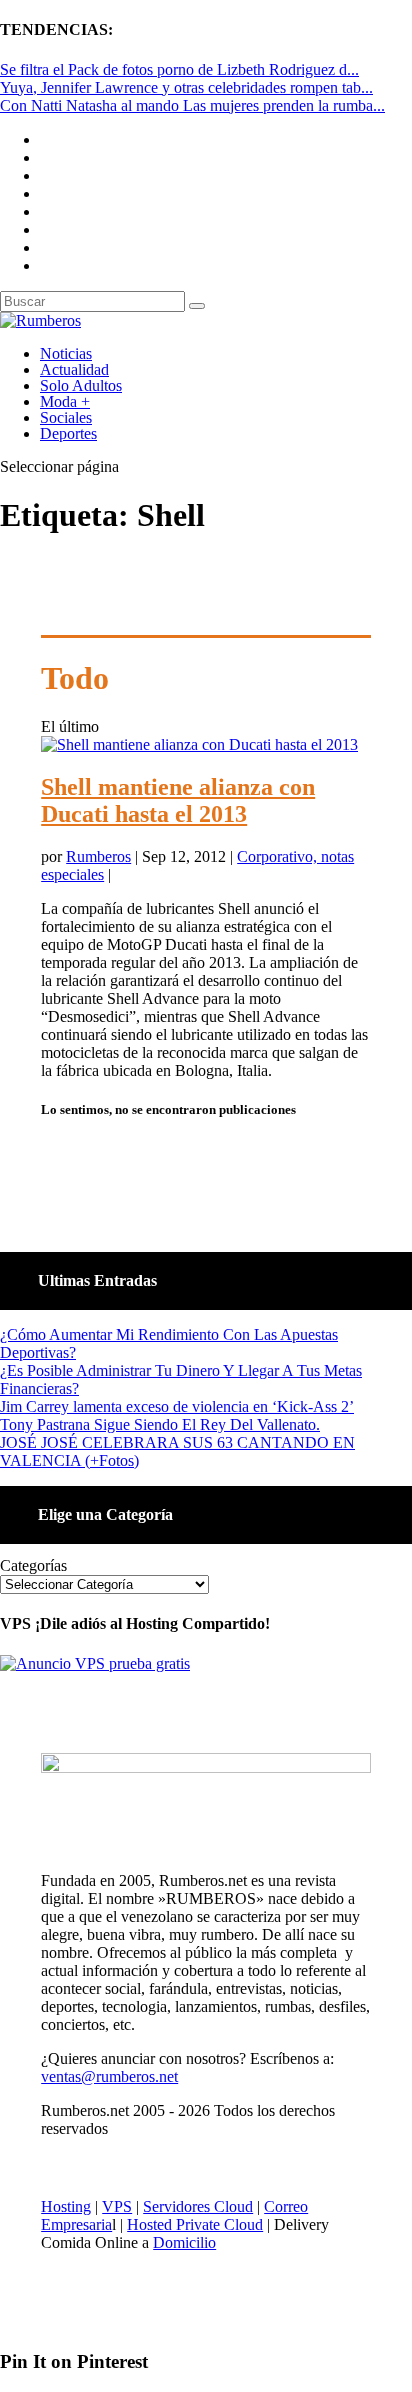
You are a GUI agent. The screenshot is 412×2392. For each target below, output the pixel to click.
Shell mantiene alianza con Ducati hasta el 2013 (178, 800)
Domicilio (184, 2242)
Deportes (68, 433)
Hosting (66, 2206)
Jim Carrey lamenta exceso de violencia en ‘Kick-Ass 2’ (177, 1406)
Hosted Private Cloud (195, 2224)
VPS (117, 2206)
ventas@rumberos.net (109, 2076)
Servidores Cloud (198, 2206)
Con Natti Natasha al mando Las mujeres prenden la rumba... (192, 105)
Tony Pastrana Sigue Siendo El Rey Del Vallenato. (160, 1424)
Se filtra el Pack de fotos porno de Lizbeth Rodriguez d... (179, 69)
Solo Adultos (81, 385)
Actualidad (74, 369)
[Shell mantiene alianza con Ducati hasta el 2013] (199, 744)
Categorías (33, 1565)
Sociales (66, 417)
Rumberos (98, 856)
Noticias (66, 353)
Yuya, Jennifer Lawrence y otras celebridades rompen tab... (186, 87)
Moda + (65, 401)
